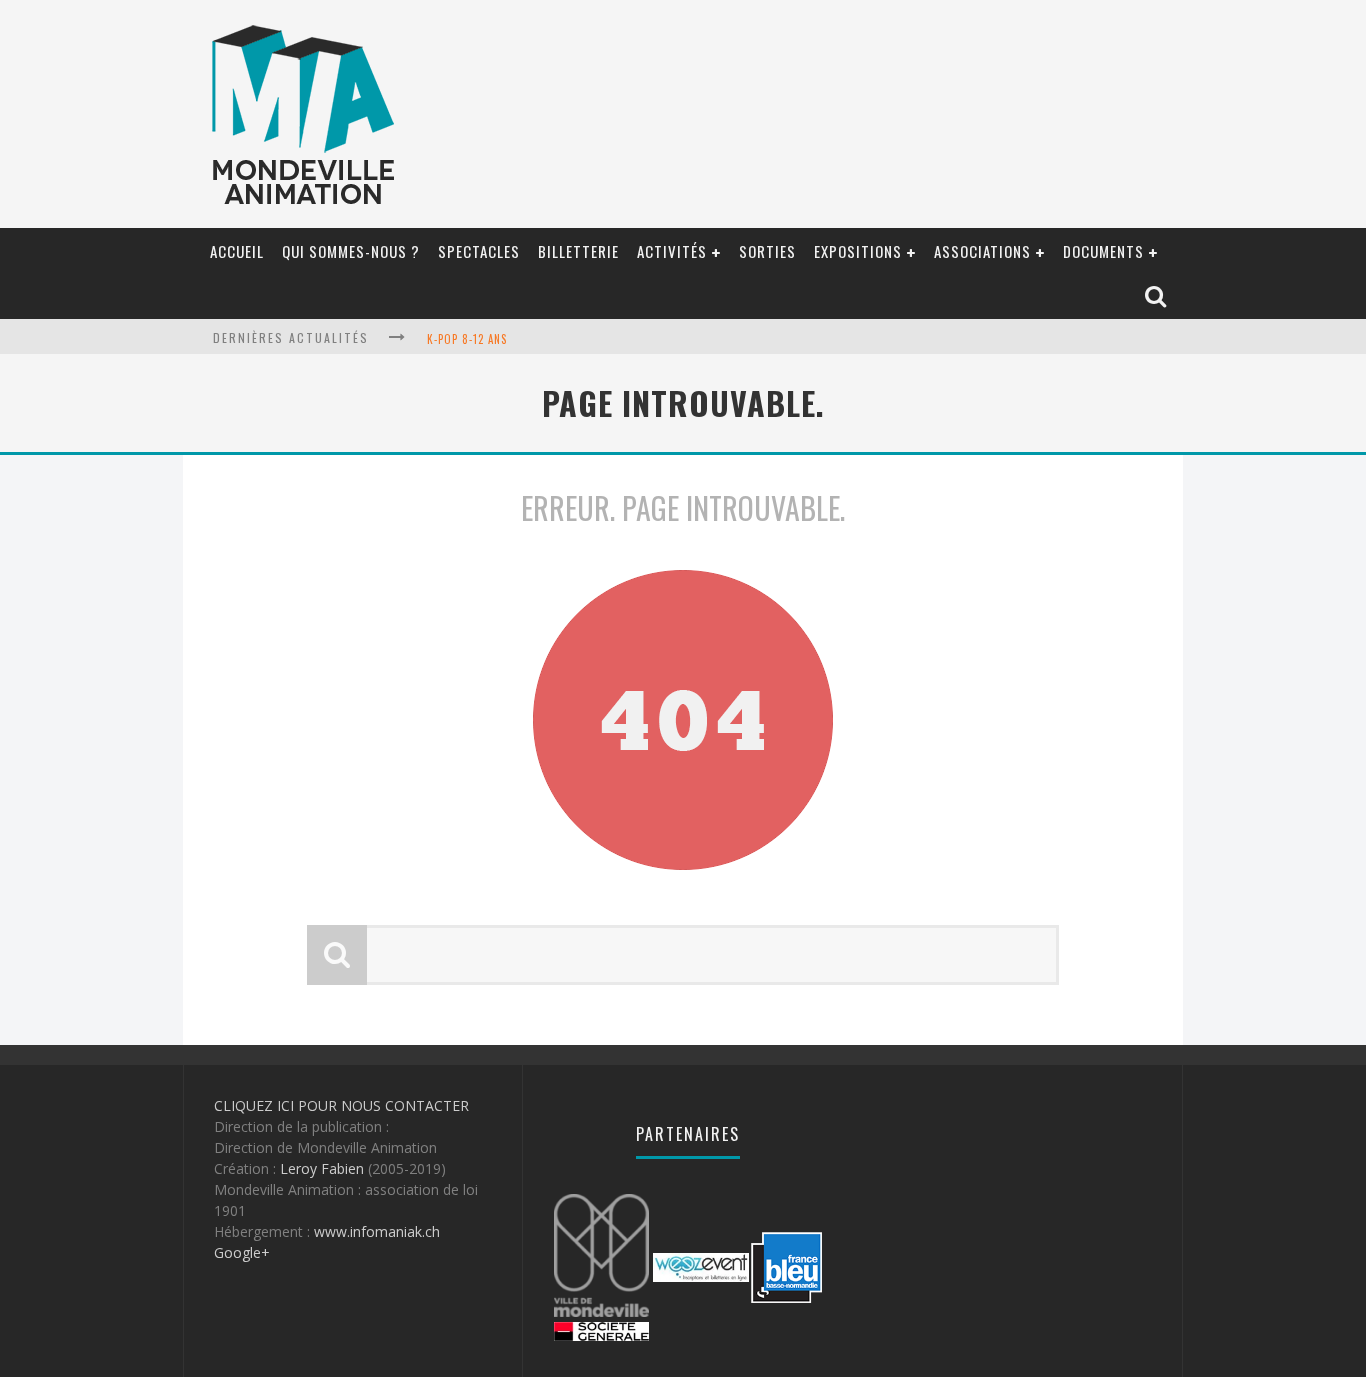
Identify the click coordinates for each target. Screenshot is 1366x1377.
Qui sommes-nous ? (351, 251)
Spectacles (479, 251)
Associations (982, 251)
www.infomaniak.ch (377, 1231)
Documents (1103, 251)
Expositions (858, 251)
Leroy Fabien (322, 1168)
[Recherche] (1157, 297)
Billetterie (578, 251)
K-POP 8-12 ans (467, 339)
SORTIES (767, 251)
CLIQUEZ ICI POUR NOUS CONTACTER (341, 1105)
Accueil (237, 251)
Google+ (242, 1252)
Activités (672, 251)
